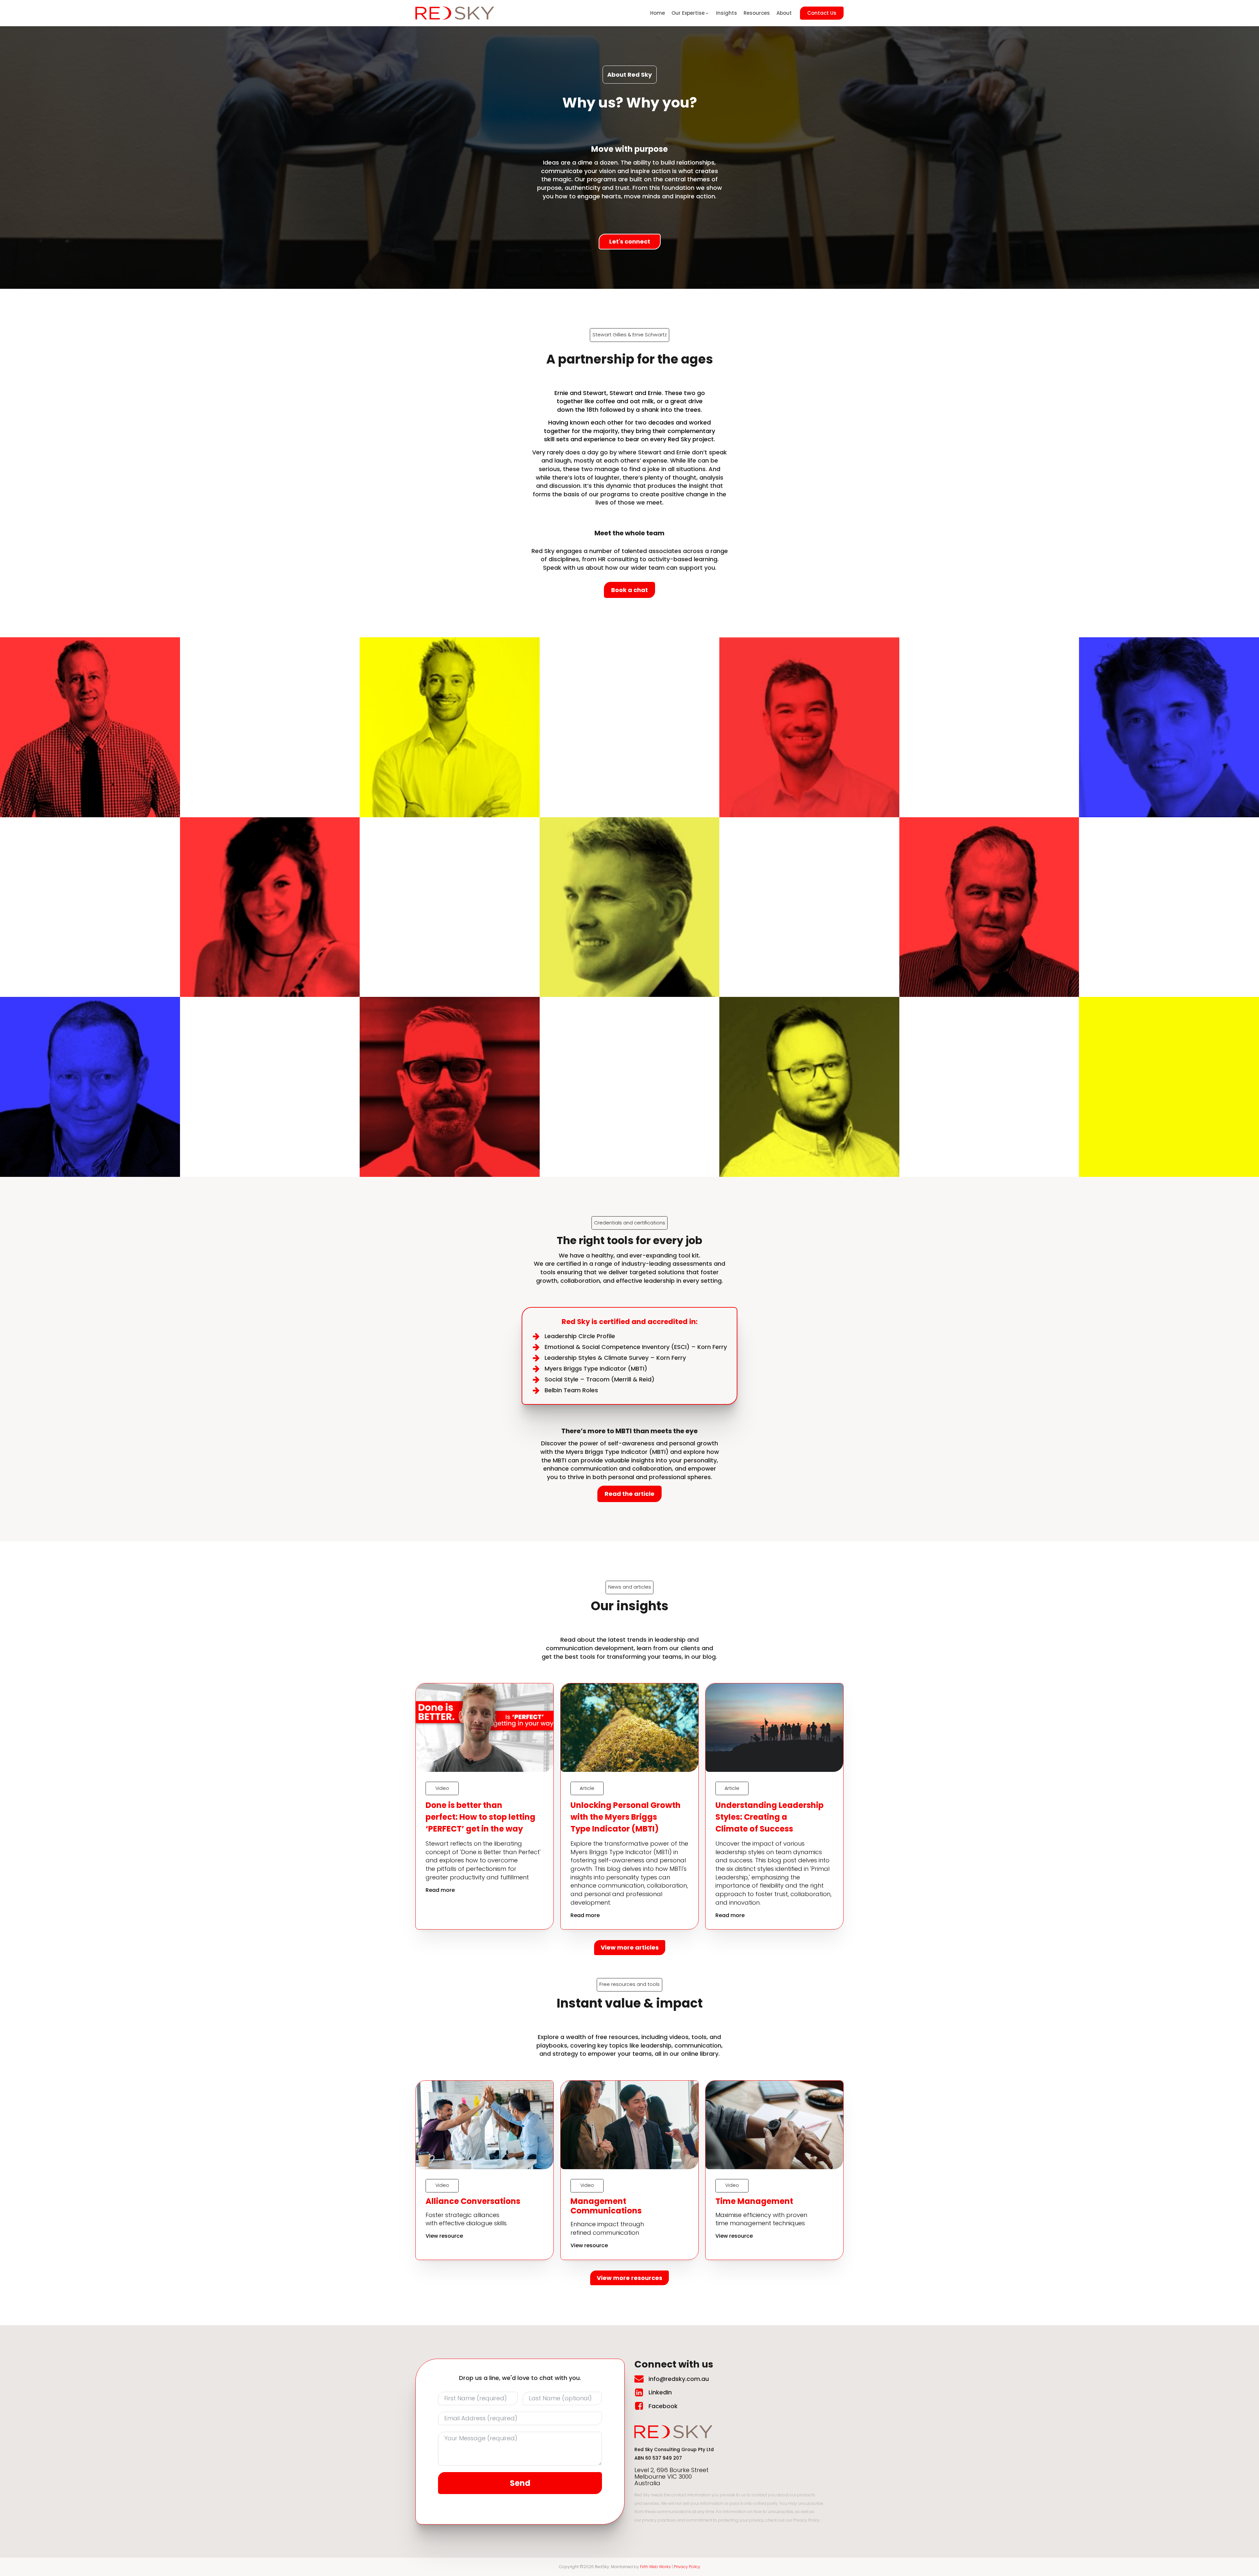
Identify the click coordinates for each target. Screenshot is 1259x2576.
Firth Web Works (655, 2567)
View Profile (90, 750)
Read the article (629, 1494)
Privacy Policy (687, 2567)
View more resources (629, 2278)
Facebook (663, 2406)
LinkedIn (660, 2392)
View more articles (630, 1947)
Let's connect (630, 241)
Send (520, 2483)
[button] (690, 13)
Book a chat (629, 590)
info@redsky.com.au (679, 2379)
